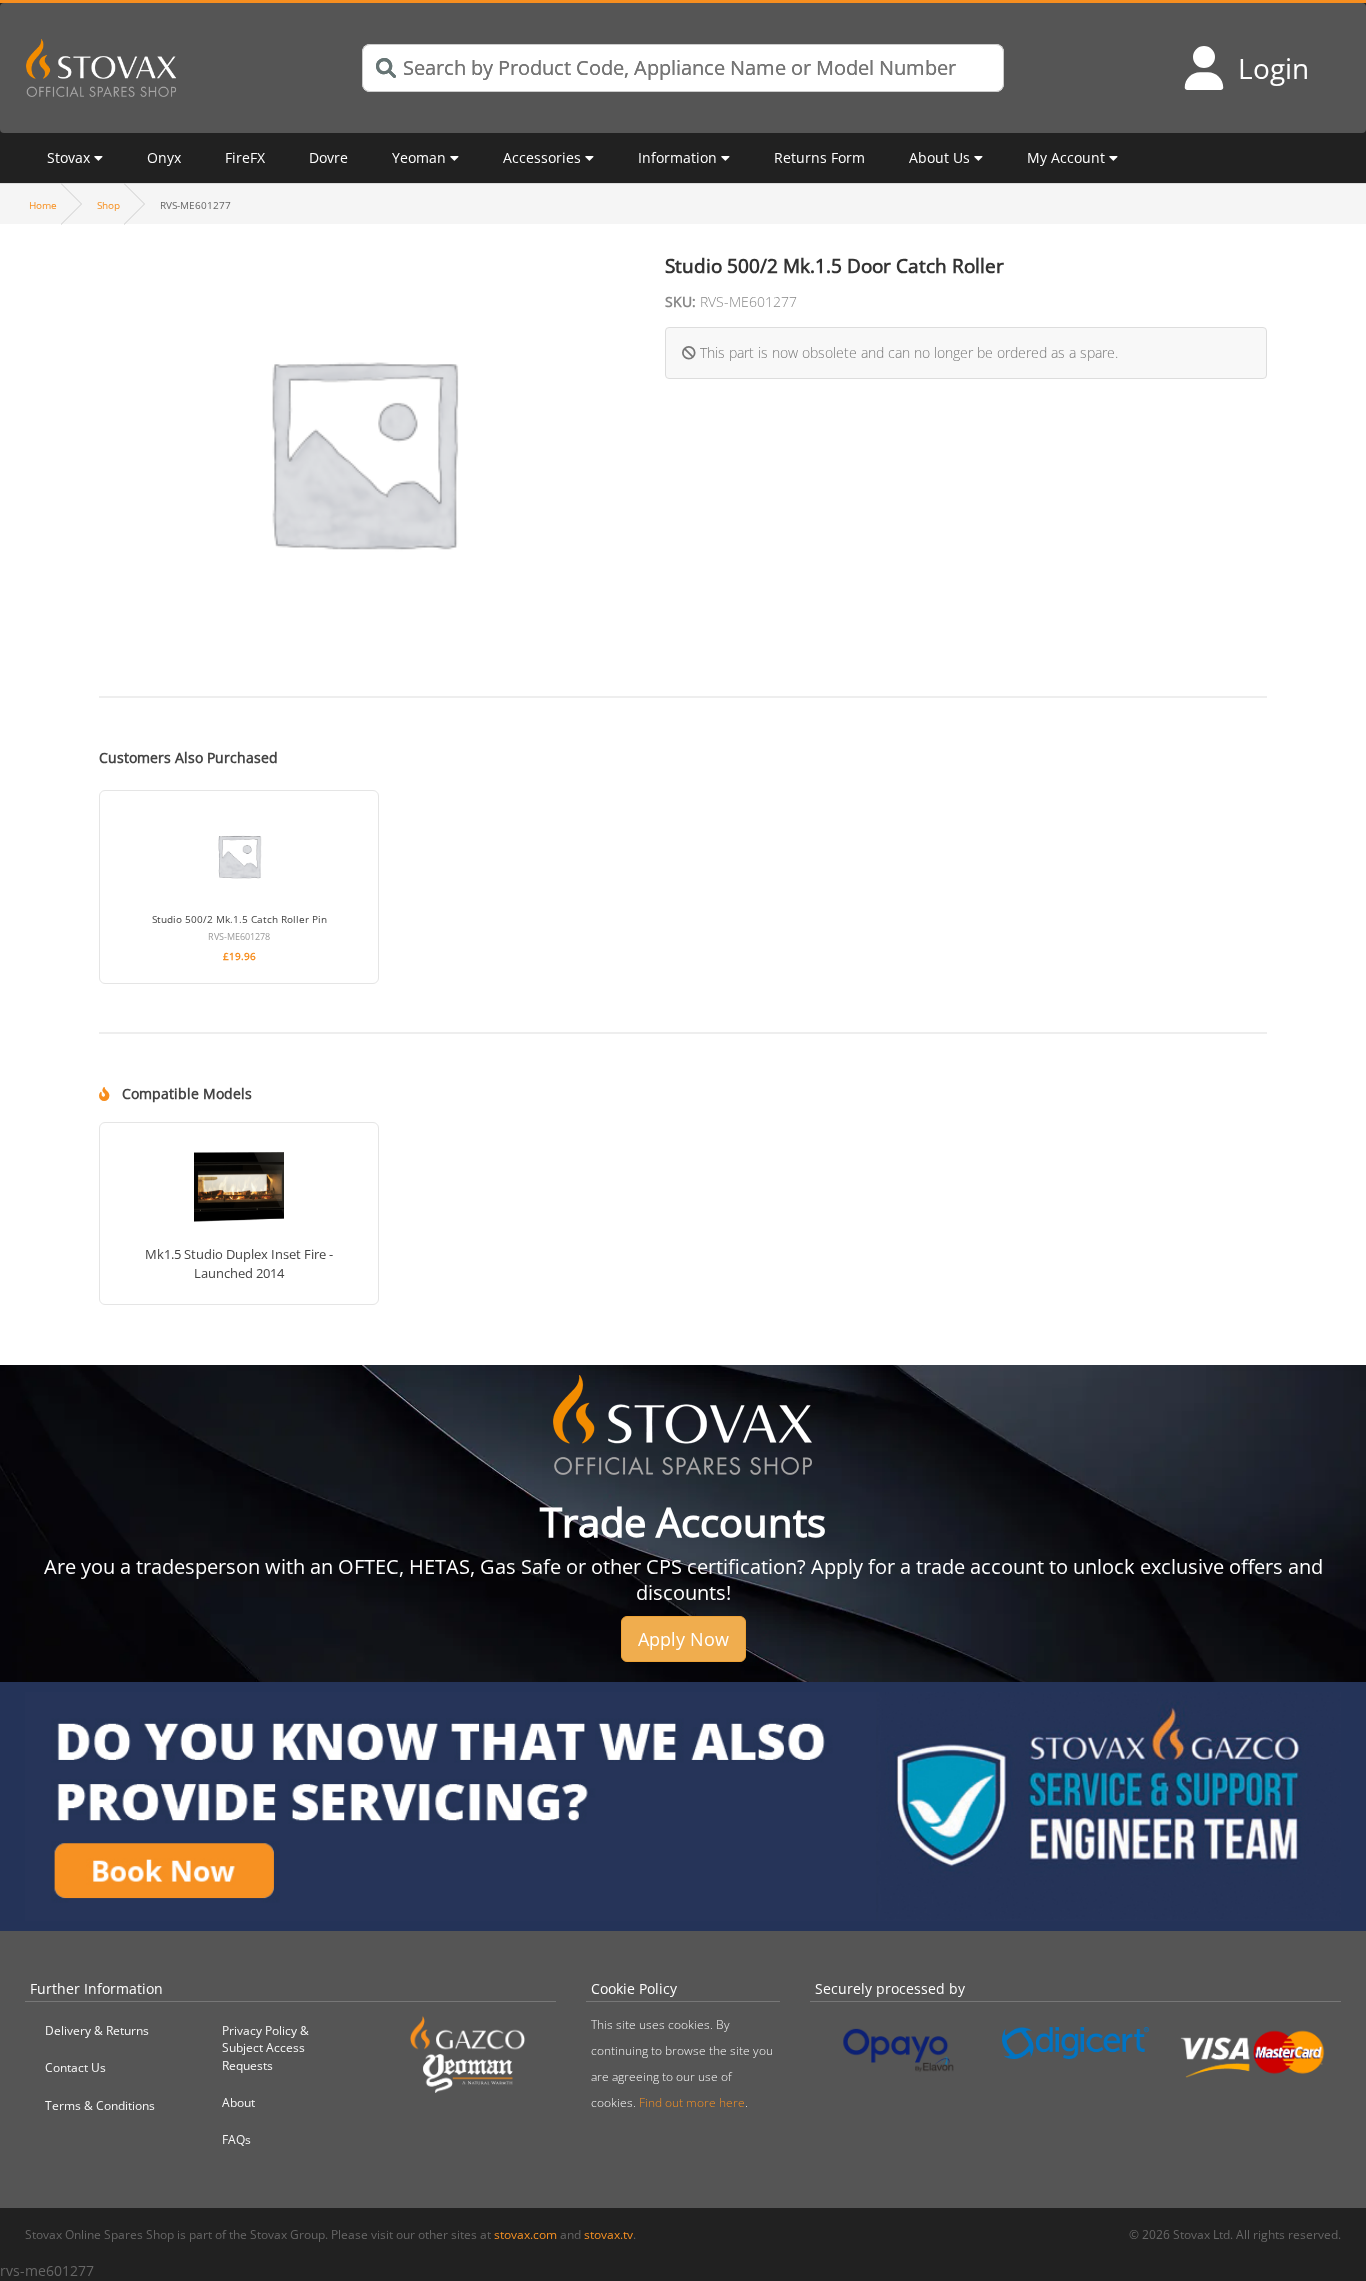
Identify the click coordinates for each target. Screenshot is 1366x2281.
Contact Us (75, 2067)
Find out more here (692, 2102)
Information (677, 157)
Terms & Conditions (100, 2105)
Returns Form (819, 157)
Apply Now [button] (683, 1639)
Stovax (68, 157)
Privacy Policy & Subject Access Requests (265, 2047)
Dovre (328, 157)
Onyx (164, 157)
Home (43, 205)
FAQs (236, 2139)
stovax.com (525, 2234)
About (238, 2102)
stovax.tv (608, 2234)
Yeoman (419, 157)
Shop (108, 205)
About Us (939, 157)
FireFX (245, 157)
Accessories (542, 157)
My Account (1066, 157)
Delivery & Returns (97, 2030)
